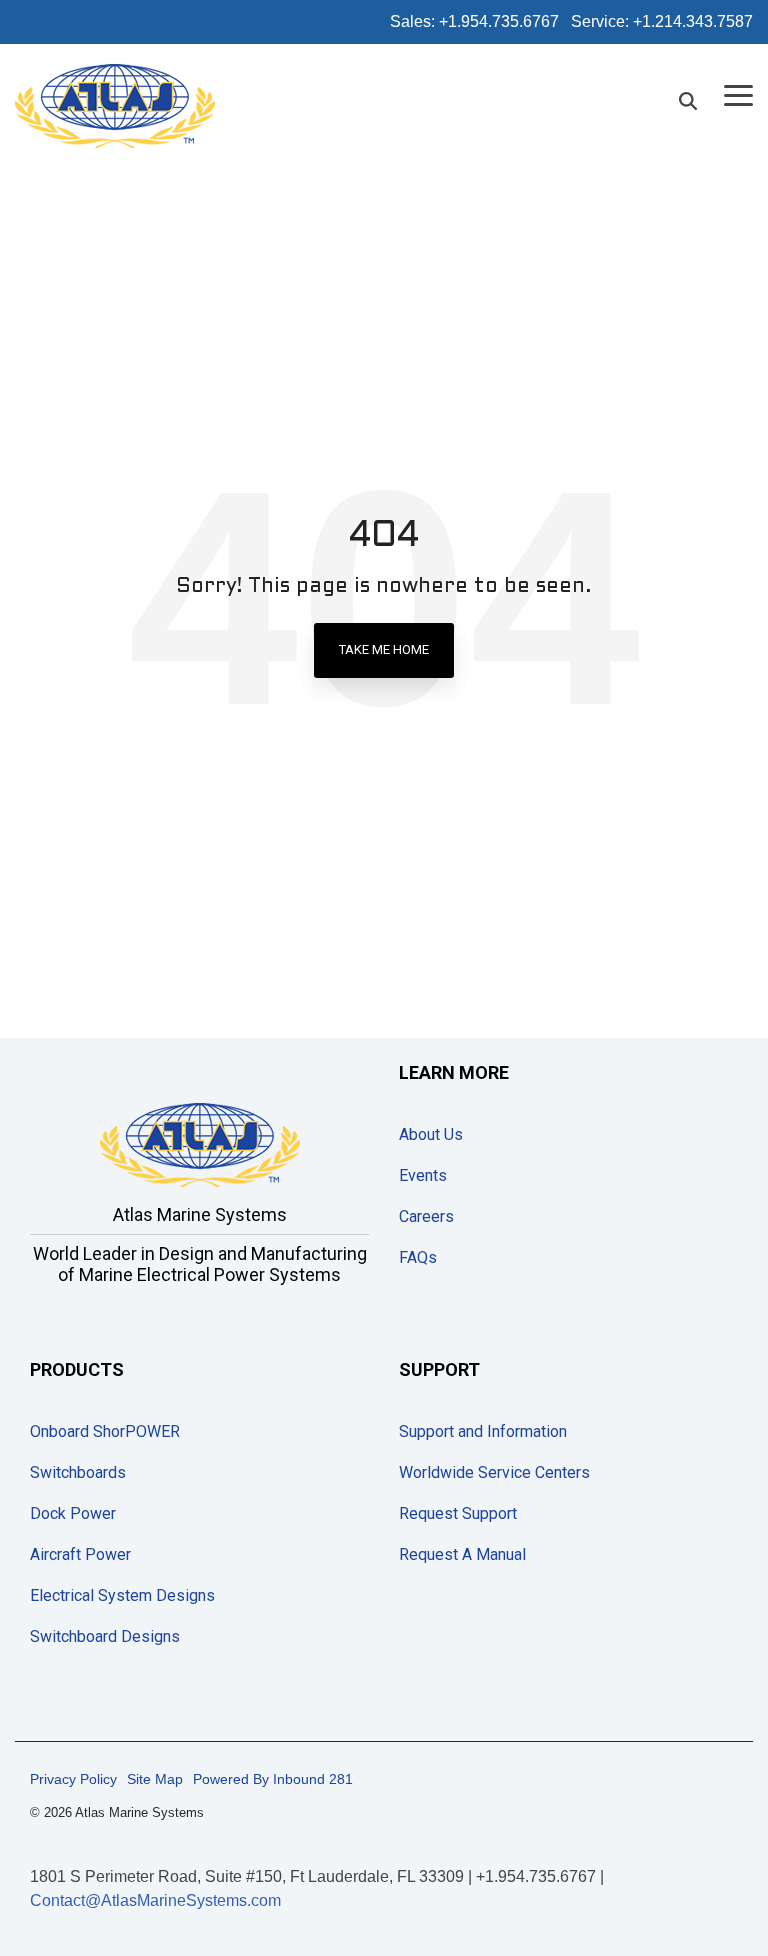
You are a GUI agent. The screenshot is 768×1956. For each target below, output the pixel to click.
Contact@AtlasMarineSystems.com (155, 1900)
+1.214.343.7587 (693, 21)
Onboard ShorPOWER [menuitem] (105, 1431)
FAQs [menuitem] (418, 1257)
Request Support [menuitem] (458, 1513)
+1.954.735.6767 (499, 21)
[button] (738, 94)
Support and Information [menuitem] (483, 1431)
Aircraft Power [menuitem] (80, 1554)
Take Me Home (384, 649)
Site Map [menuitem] (155, 1779)
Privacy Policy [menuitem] (73, 1779)
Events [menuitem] (423, 1175)
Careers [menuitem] (426, 1216)
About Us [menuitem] (431, 1134)
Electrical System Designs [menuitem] (122, 1595)
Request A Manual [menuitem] (462, 1554)
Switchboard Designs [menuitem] (105, 1636)
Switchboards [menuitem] (78, 1472)
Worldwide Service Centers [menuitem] (494, 1472)
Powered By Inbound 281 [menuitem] (273, 1779)
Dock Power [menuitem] (73, 1513)
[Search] (688, 101)
